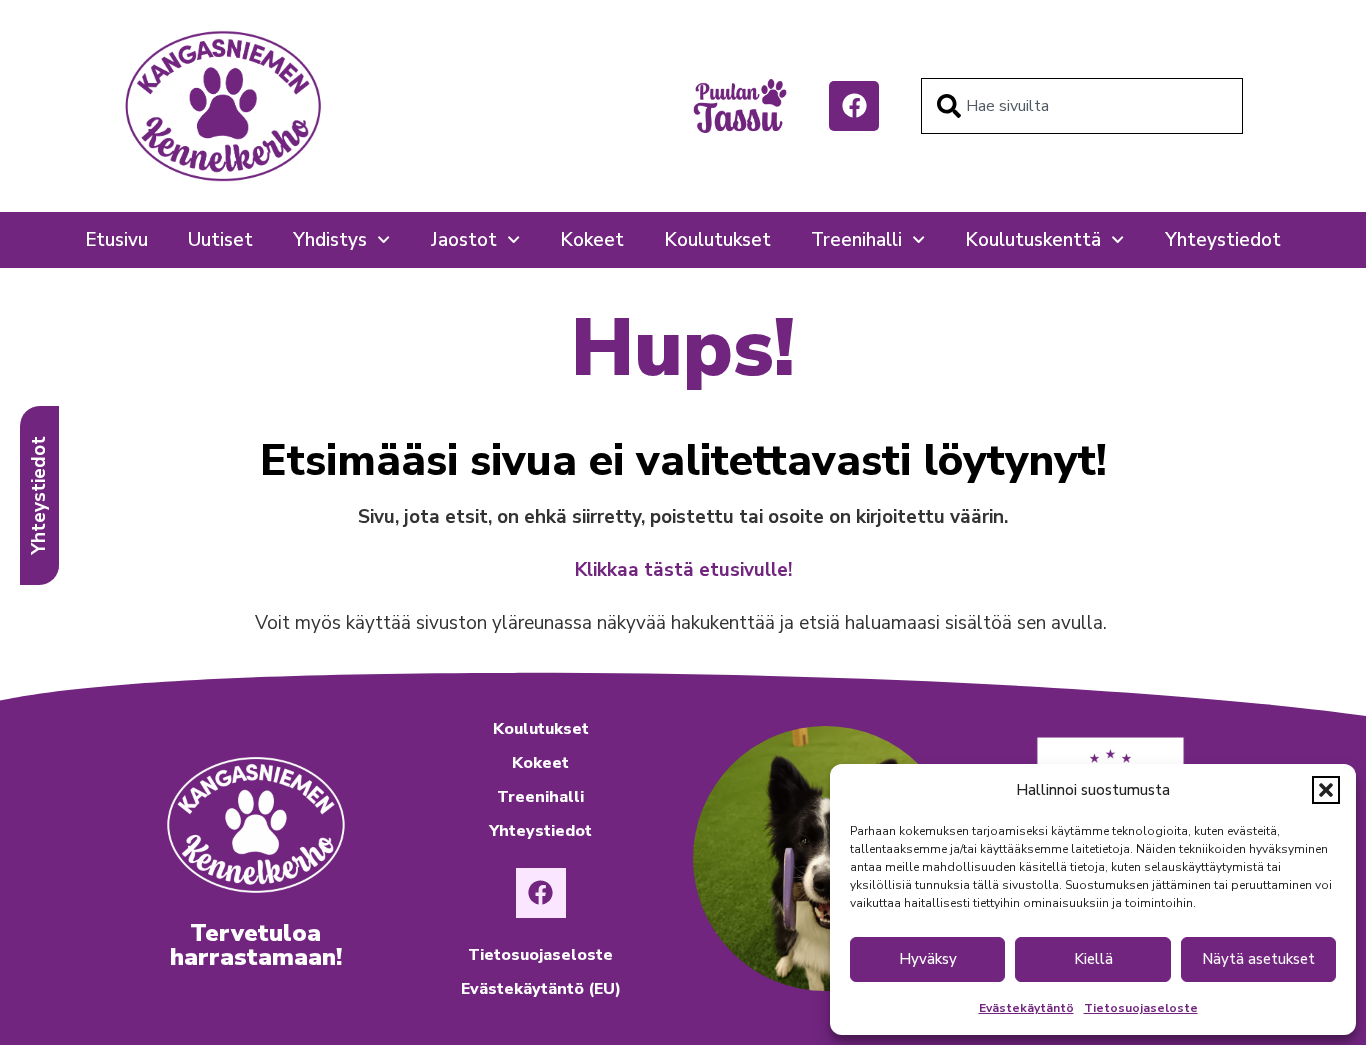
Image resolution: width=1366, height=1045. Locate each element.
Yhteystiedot (1223, 240)
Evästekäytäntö (1026, 1008)
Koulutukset (717, 240)
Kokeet (592, 240)
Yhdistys (330, 240)
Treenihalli (856, 240)
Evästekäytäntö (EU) (541, 989)
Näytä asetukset (1258, 959)
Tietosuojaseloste (1141, 1008)
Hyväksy (928, 959)
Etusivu (116, 240)
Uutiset (220, 240)
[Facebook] (854, 106)
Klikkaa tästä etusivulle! (683, 570)
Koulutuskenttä (1033, 240)
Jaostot (464, 240)
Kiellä (1093, 959)
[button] (1326, 790)
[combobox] (1082, 106)
